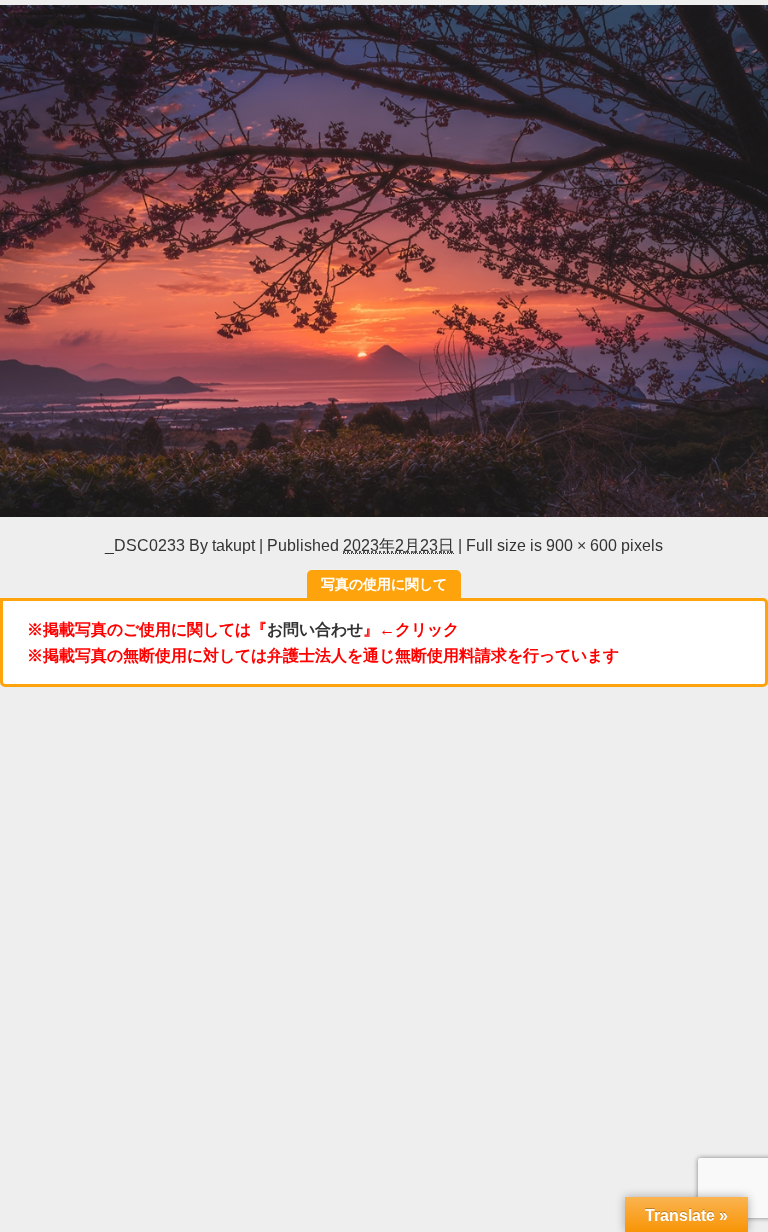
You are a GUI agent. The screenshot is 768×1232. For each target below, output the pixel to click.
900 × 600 (581, 545)
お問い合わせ (315, 629)
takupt (233, 545)
